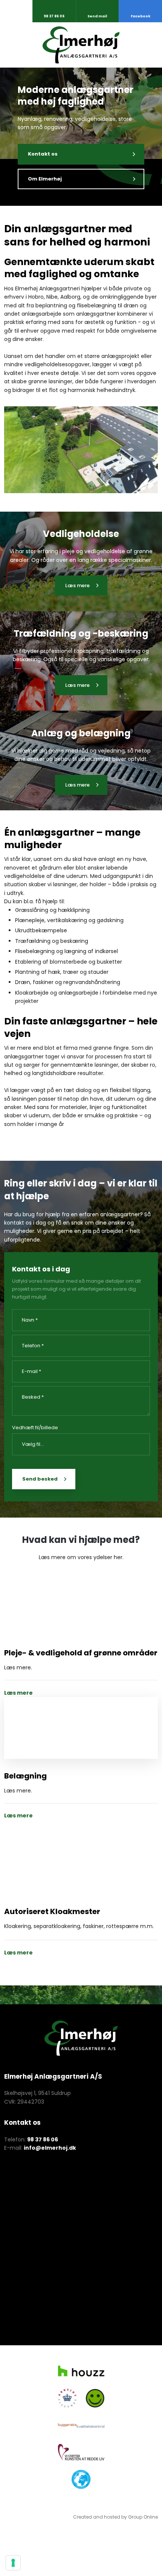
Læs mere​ (77, 585)
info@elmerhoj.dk (50, 2148)
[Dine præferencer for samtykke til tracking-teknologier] (13, 2563)
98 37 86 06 (43, 2139)
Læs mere (18, 1693)
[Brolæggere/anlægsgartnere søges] (81, 1728)
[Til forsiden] (81, 45)
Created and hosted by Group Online (115, 2517)
